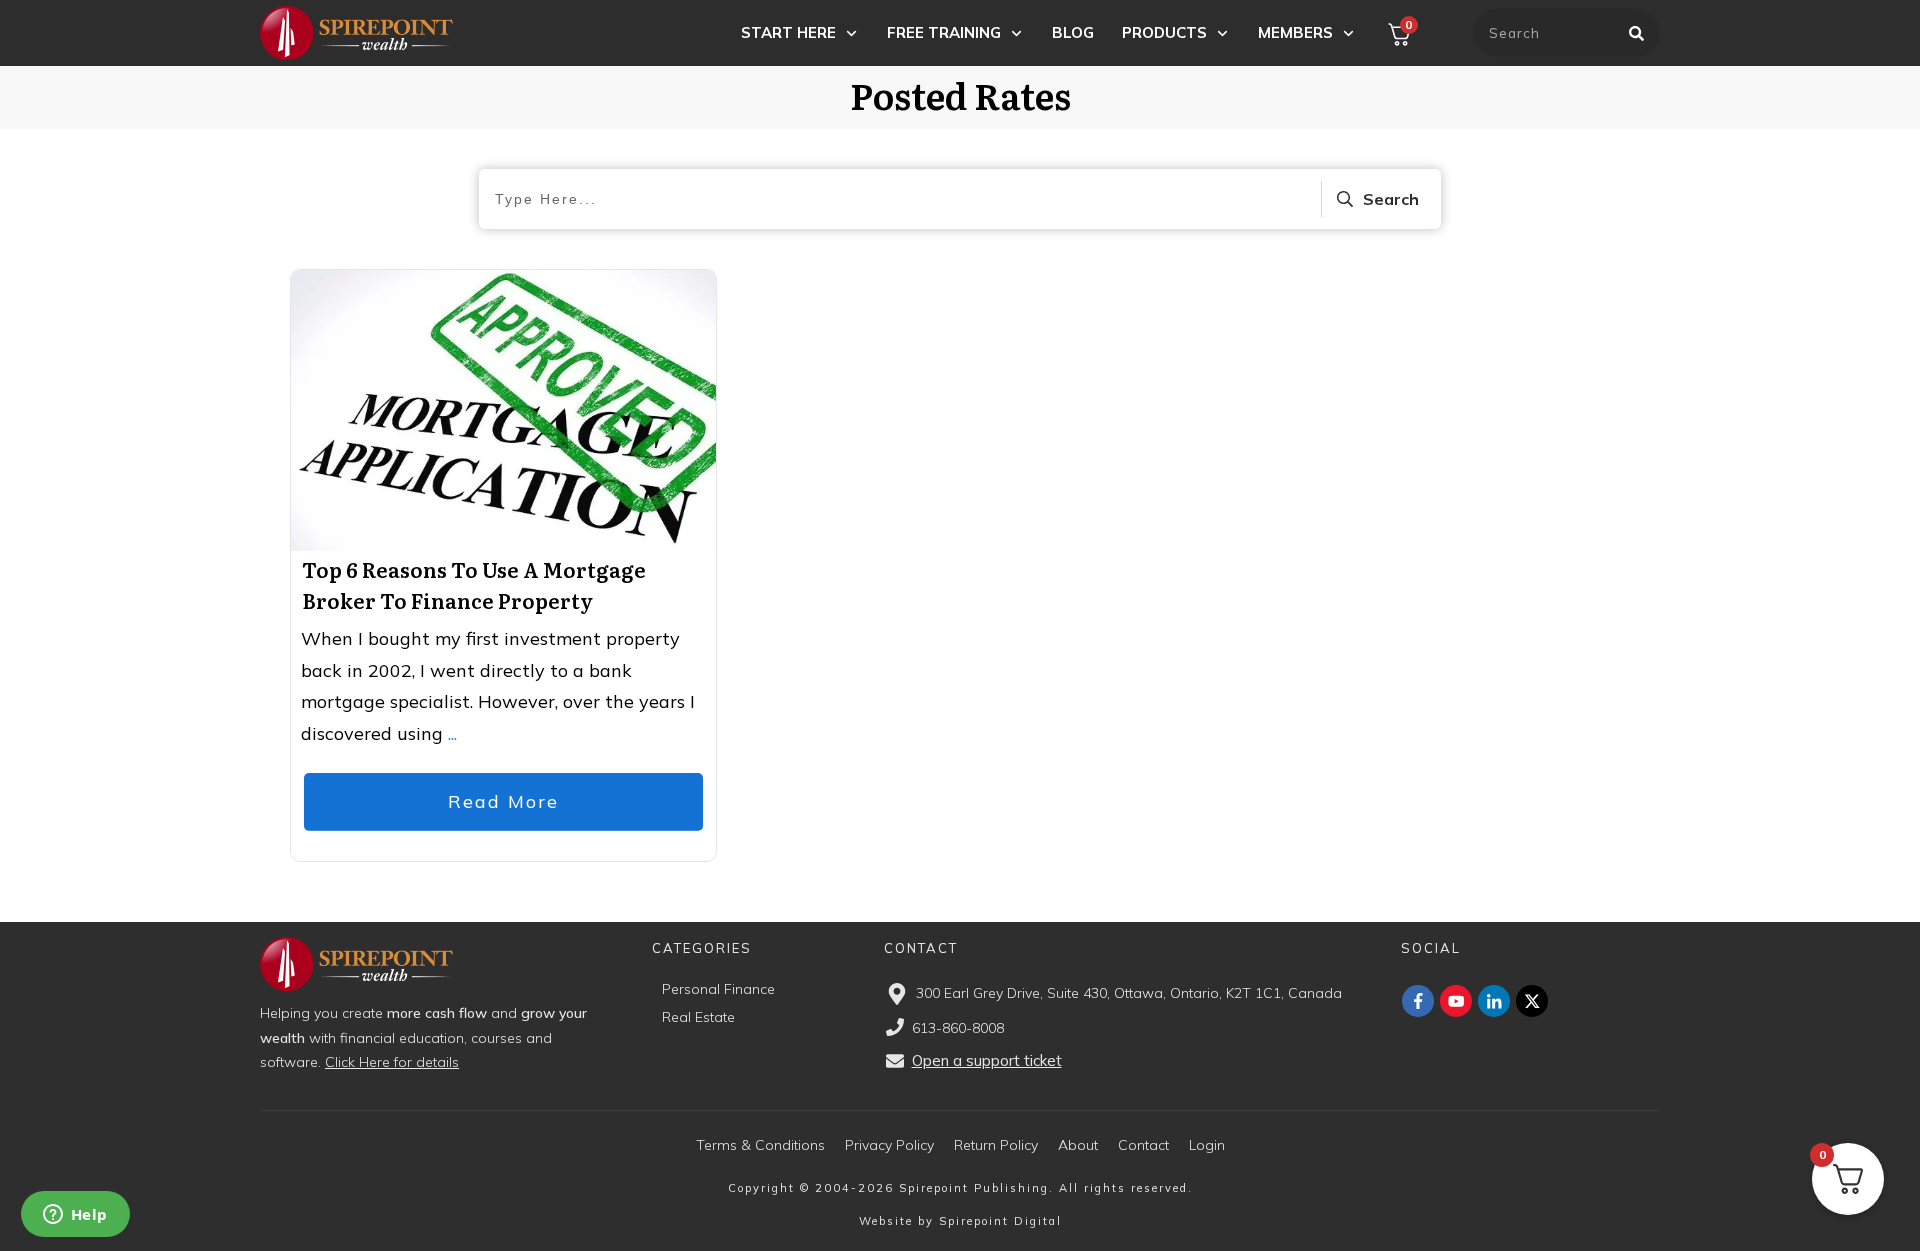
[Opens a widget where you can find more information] (75, 1216)
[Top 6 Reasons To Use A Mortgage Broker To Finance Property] (503, 411)
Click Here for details (392, 1062)
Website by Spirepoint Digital (960, 1221)
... (452, 733)
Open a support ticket (987, 1060)
